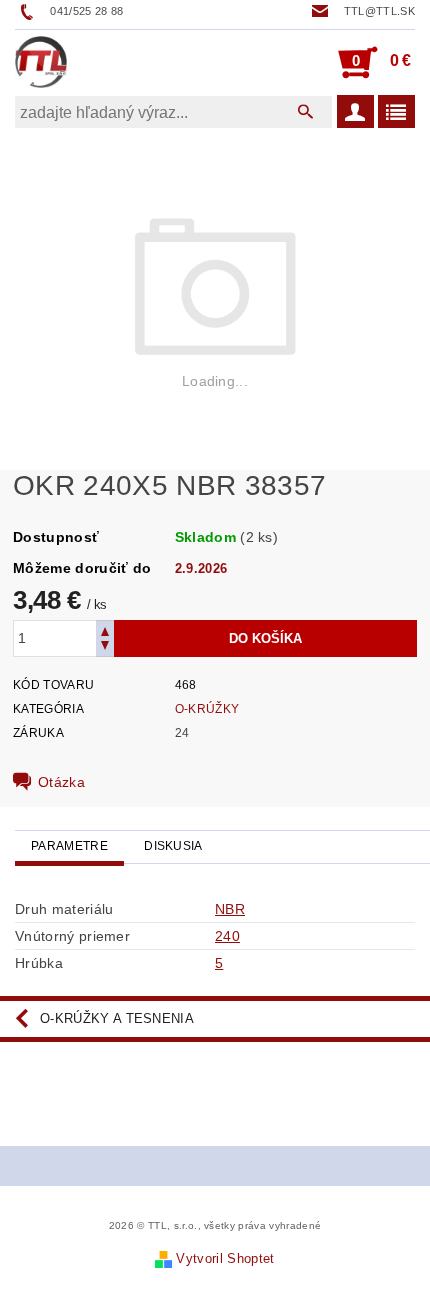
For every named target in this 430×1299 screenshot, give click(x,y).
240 (227, 936)
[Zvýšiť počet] (105, 629)
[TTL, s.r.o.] (41, 62)
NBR (230, 909)
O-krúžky (207, 709)
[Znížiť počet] (105, 647)
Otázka (61, 782)
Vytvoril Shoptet (225, 1258)
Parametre (69, 846)
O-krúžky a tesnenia (117, 1018)
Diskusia (173, 846)
